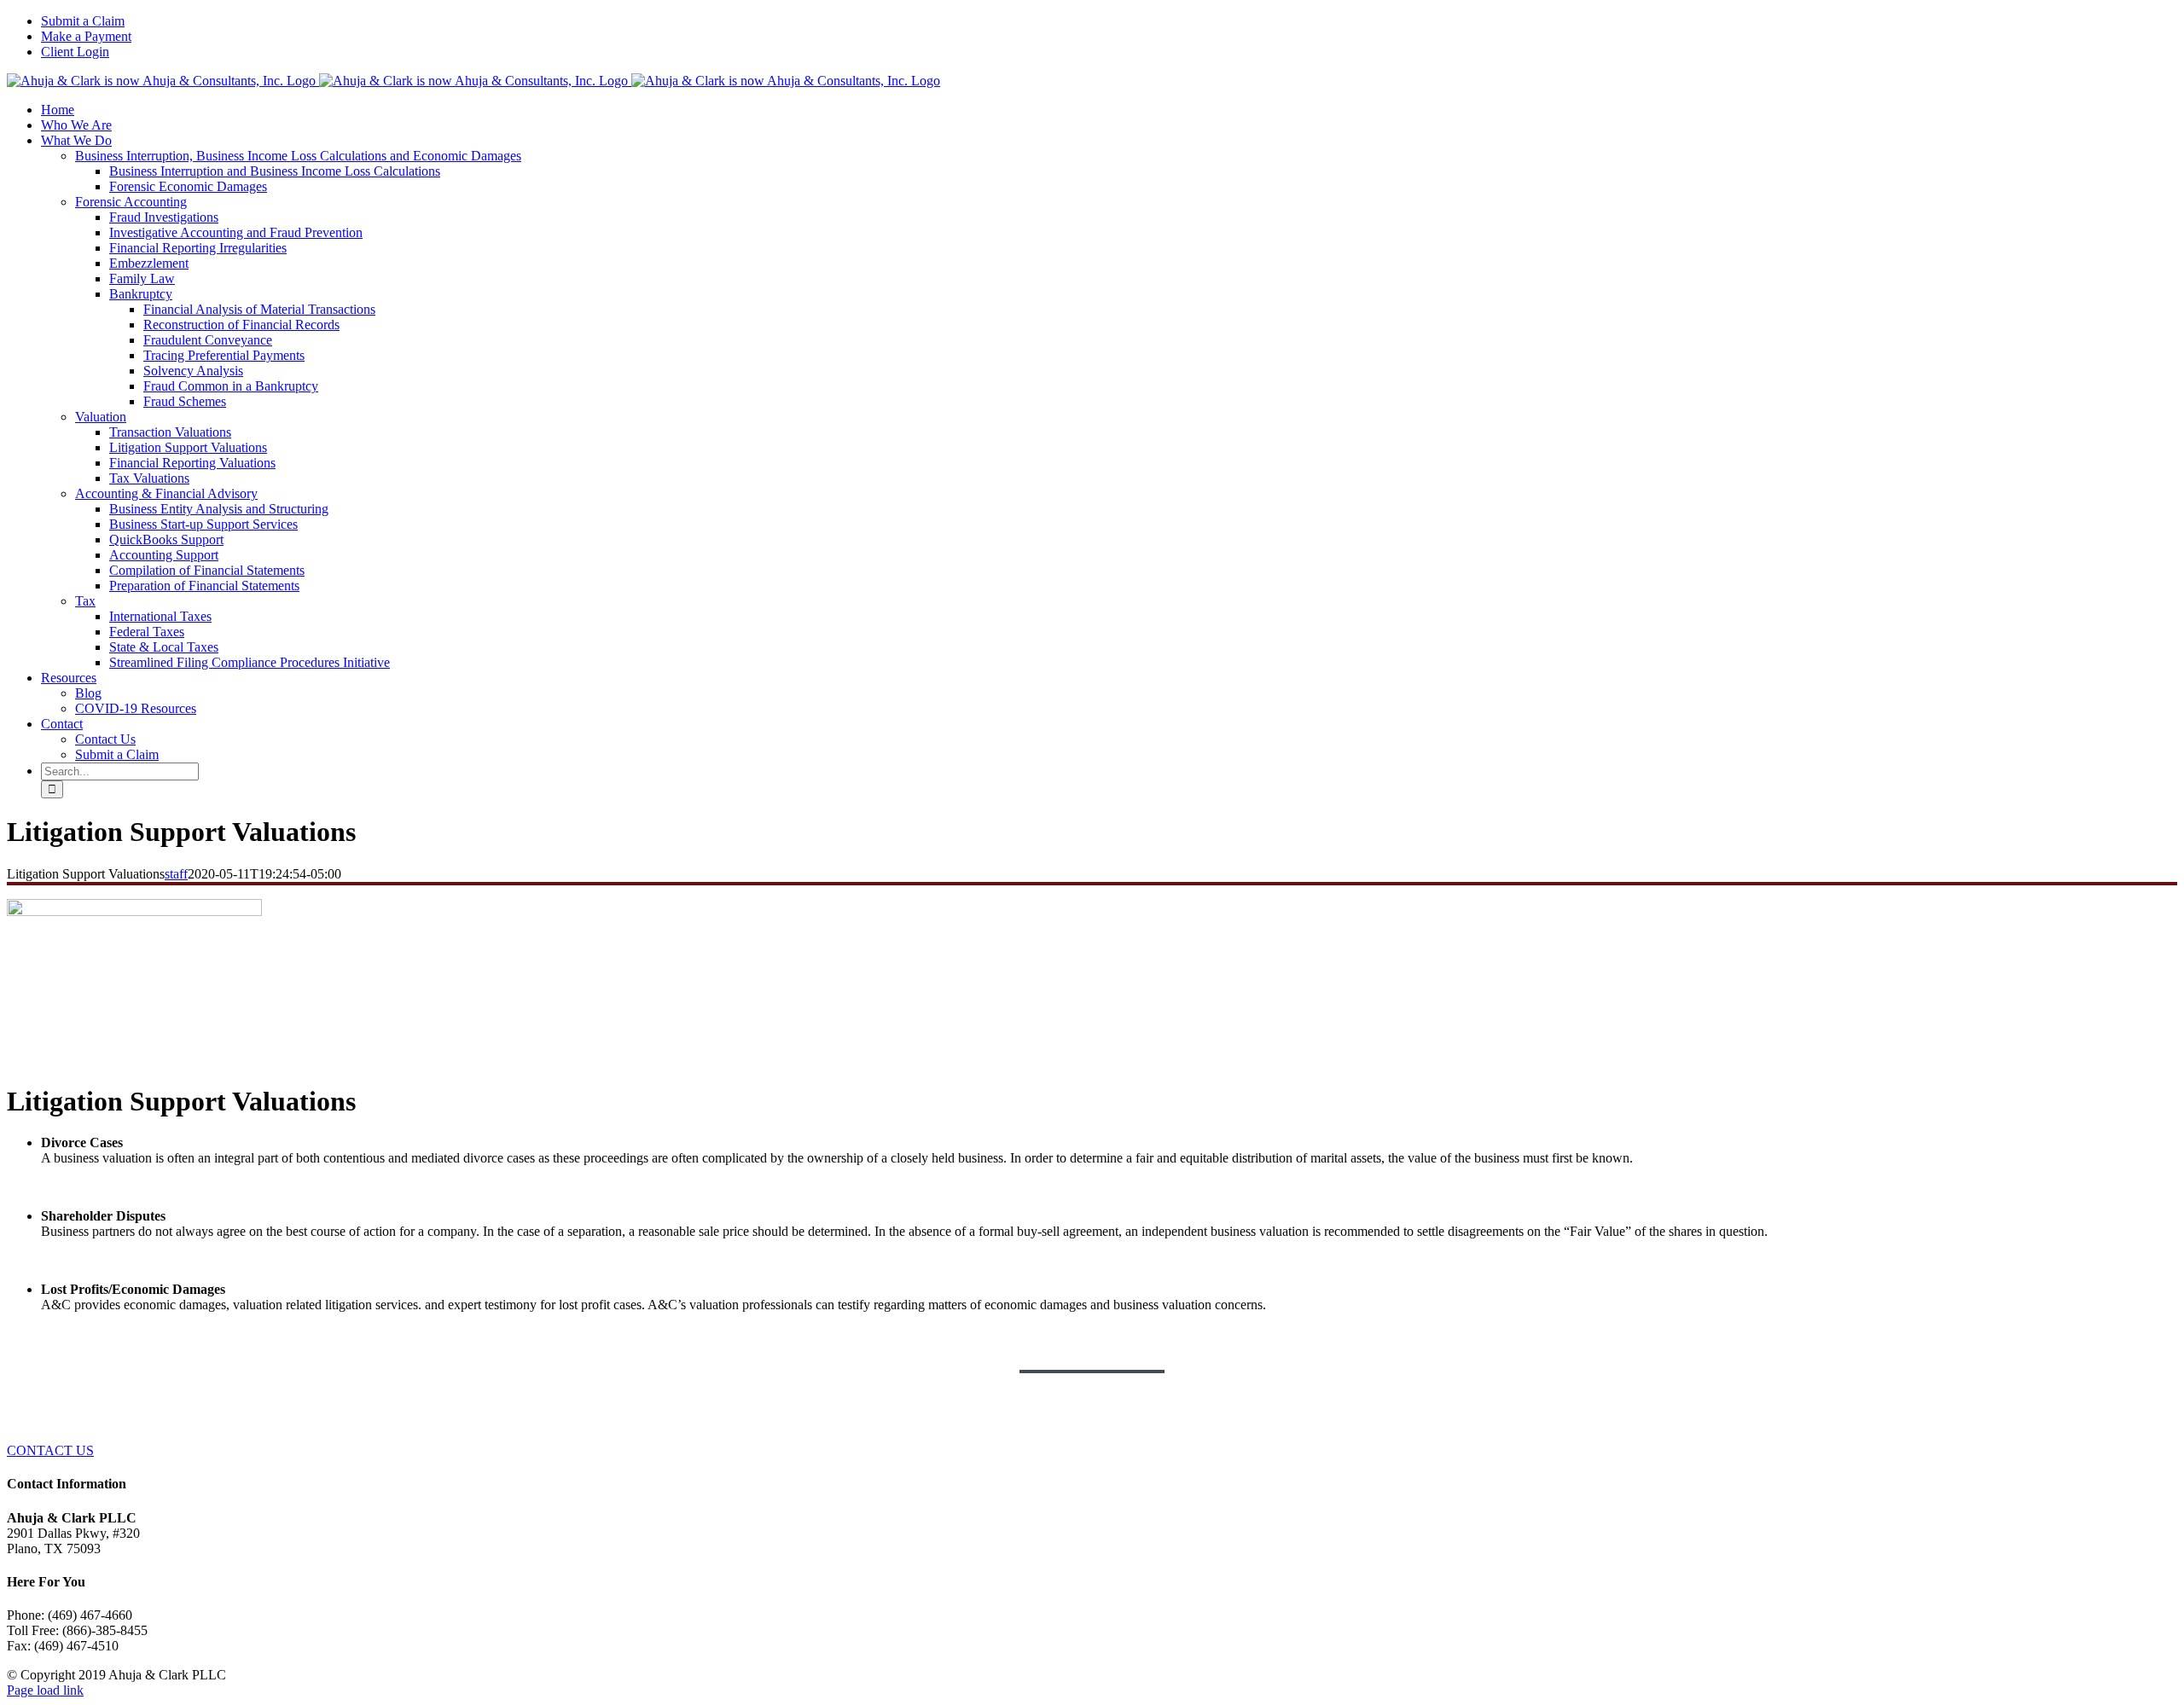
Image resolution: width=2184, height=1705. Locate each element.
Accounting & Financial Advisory (166, 493)
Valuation (101, 417)
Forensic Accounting (131, 202)
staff (176, 874)
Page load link (45, 1690)
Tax (85, 601)
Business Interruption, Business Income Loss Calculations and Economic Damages (298, 156)
